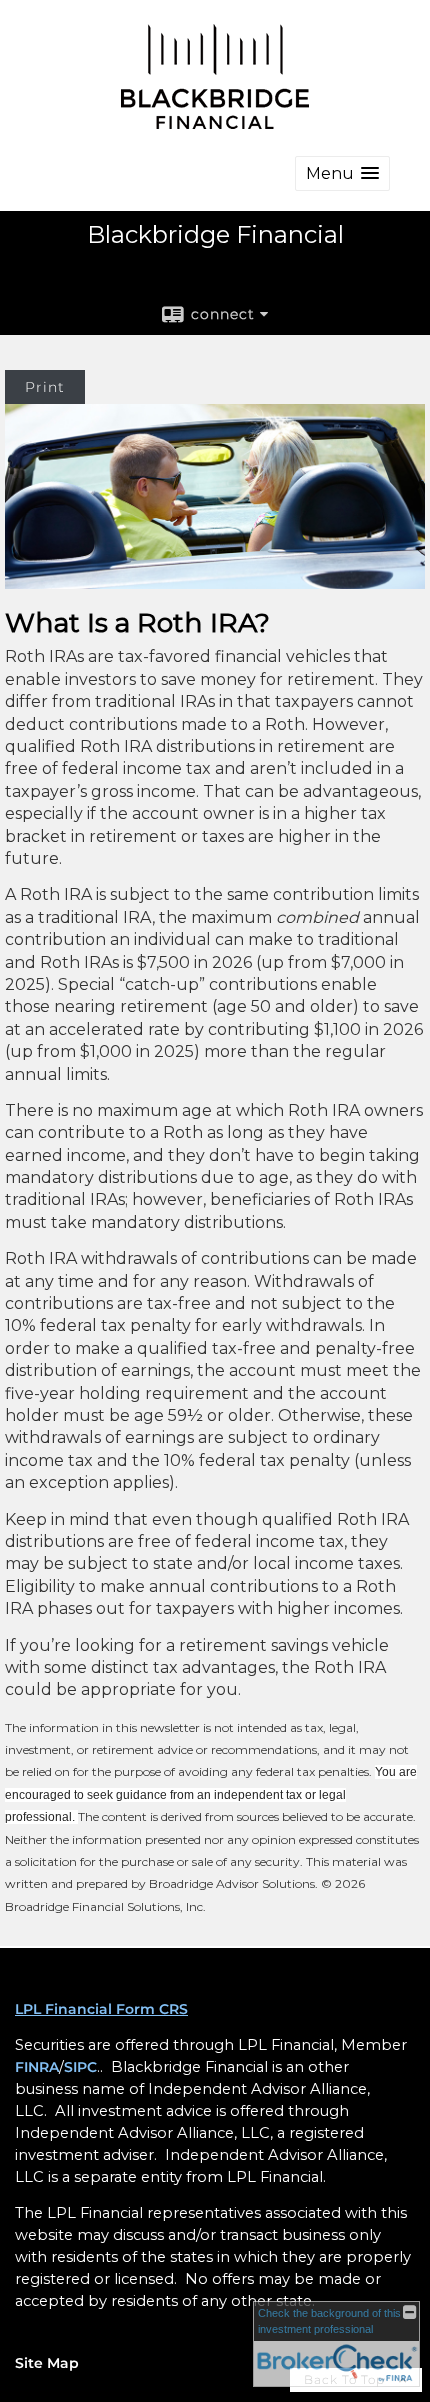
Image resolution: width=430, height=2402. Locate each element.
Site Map (47, 2363)
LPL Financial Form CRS (101, 2009)
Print (45, 387)
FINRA (37, 2067)
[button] (342, 173)
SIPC (80, 2067)
